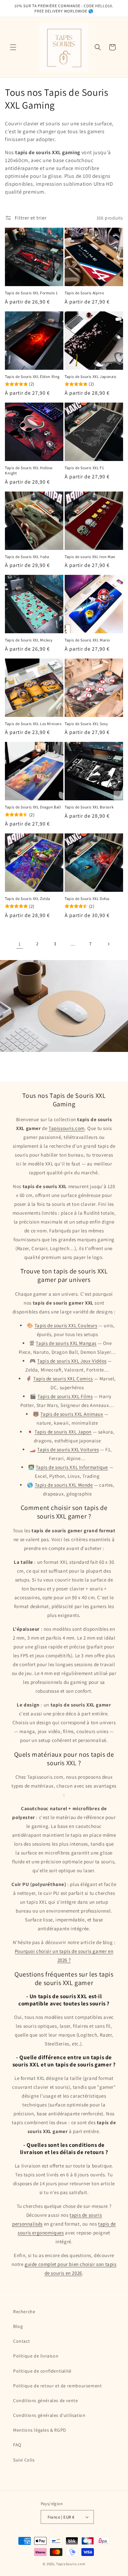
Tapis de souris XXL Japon (63, 1432)
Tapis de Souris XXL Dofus (87, 899)
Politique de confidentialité (42, 2371)
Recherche (24, 2312)
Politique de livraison (36, 2356)
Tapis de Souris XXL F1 (84, 468)
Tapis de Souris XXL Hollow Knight (29, 470)
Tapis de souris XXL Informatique (72, 1467)
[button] (13, 47)
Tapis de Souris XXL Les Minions (33, 724)
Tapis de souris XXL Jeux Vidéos (72, 1361)
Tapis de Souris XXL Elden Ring (32, 377)
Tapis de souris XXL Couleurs (66, 1325)
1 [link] (20, 944)
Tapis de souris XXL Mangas (66, 1343)
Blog (18, 2326)
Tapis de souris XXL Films (65, 1396)
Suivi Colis (24, 2460)
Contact (21, 2341)
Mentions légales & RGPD (40, 2430)
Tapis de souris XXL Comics (63, 1379)
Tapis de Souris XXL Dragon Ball (33, 807)
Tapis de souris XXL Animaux (72, 1414)
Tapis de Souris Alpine (84, 293)
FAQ (17, 2445)
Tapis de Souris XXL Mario (87, 640)
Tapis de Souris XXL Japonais (91, 377)
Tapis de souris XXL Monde (64, 1485)
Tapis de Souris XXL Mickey (29, 640)
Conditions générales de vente (45, 2400)
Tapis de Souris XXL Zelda (28, 899)
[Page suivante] (108, 944)
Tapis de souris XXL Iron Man (90, 557)
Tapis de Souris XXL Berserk (89, 807)
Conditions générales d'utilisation (49, 2415)
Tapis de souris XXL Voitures (68, 1449)
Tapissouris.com (67, 1128)
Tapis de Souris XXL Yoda (27, 557)
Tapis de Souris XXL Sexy (86, 724)
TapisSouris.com (71, 2564)
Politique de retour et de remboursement (57, 2386)
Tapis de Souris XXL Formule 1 (31, 293)
